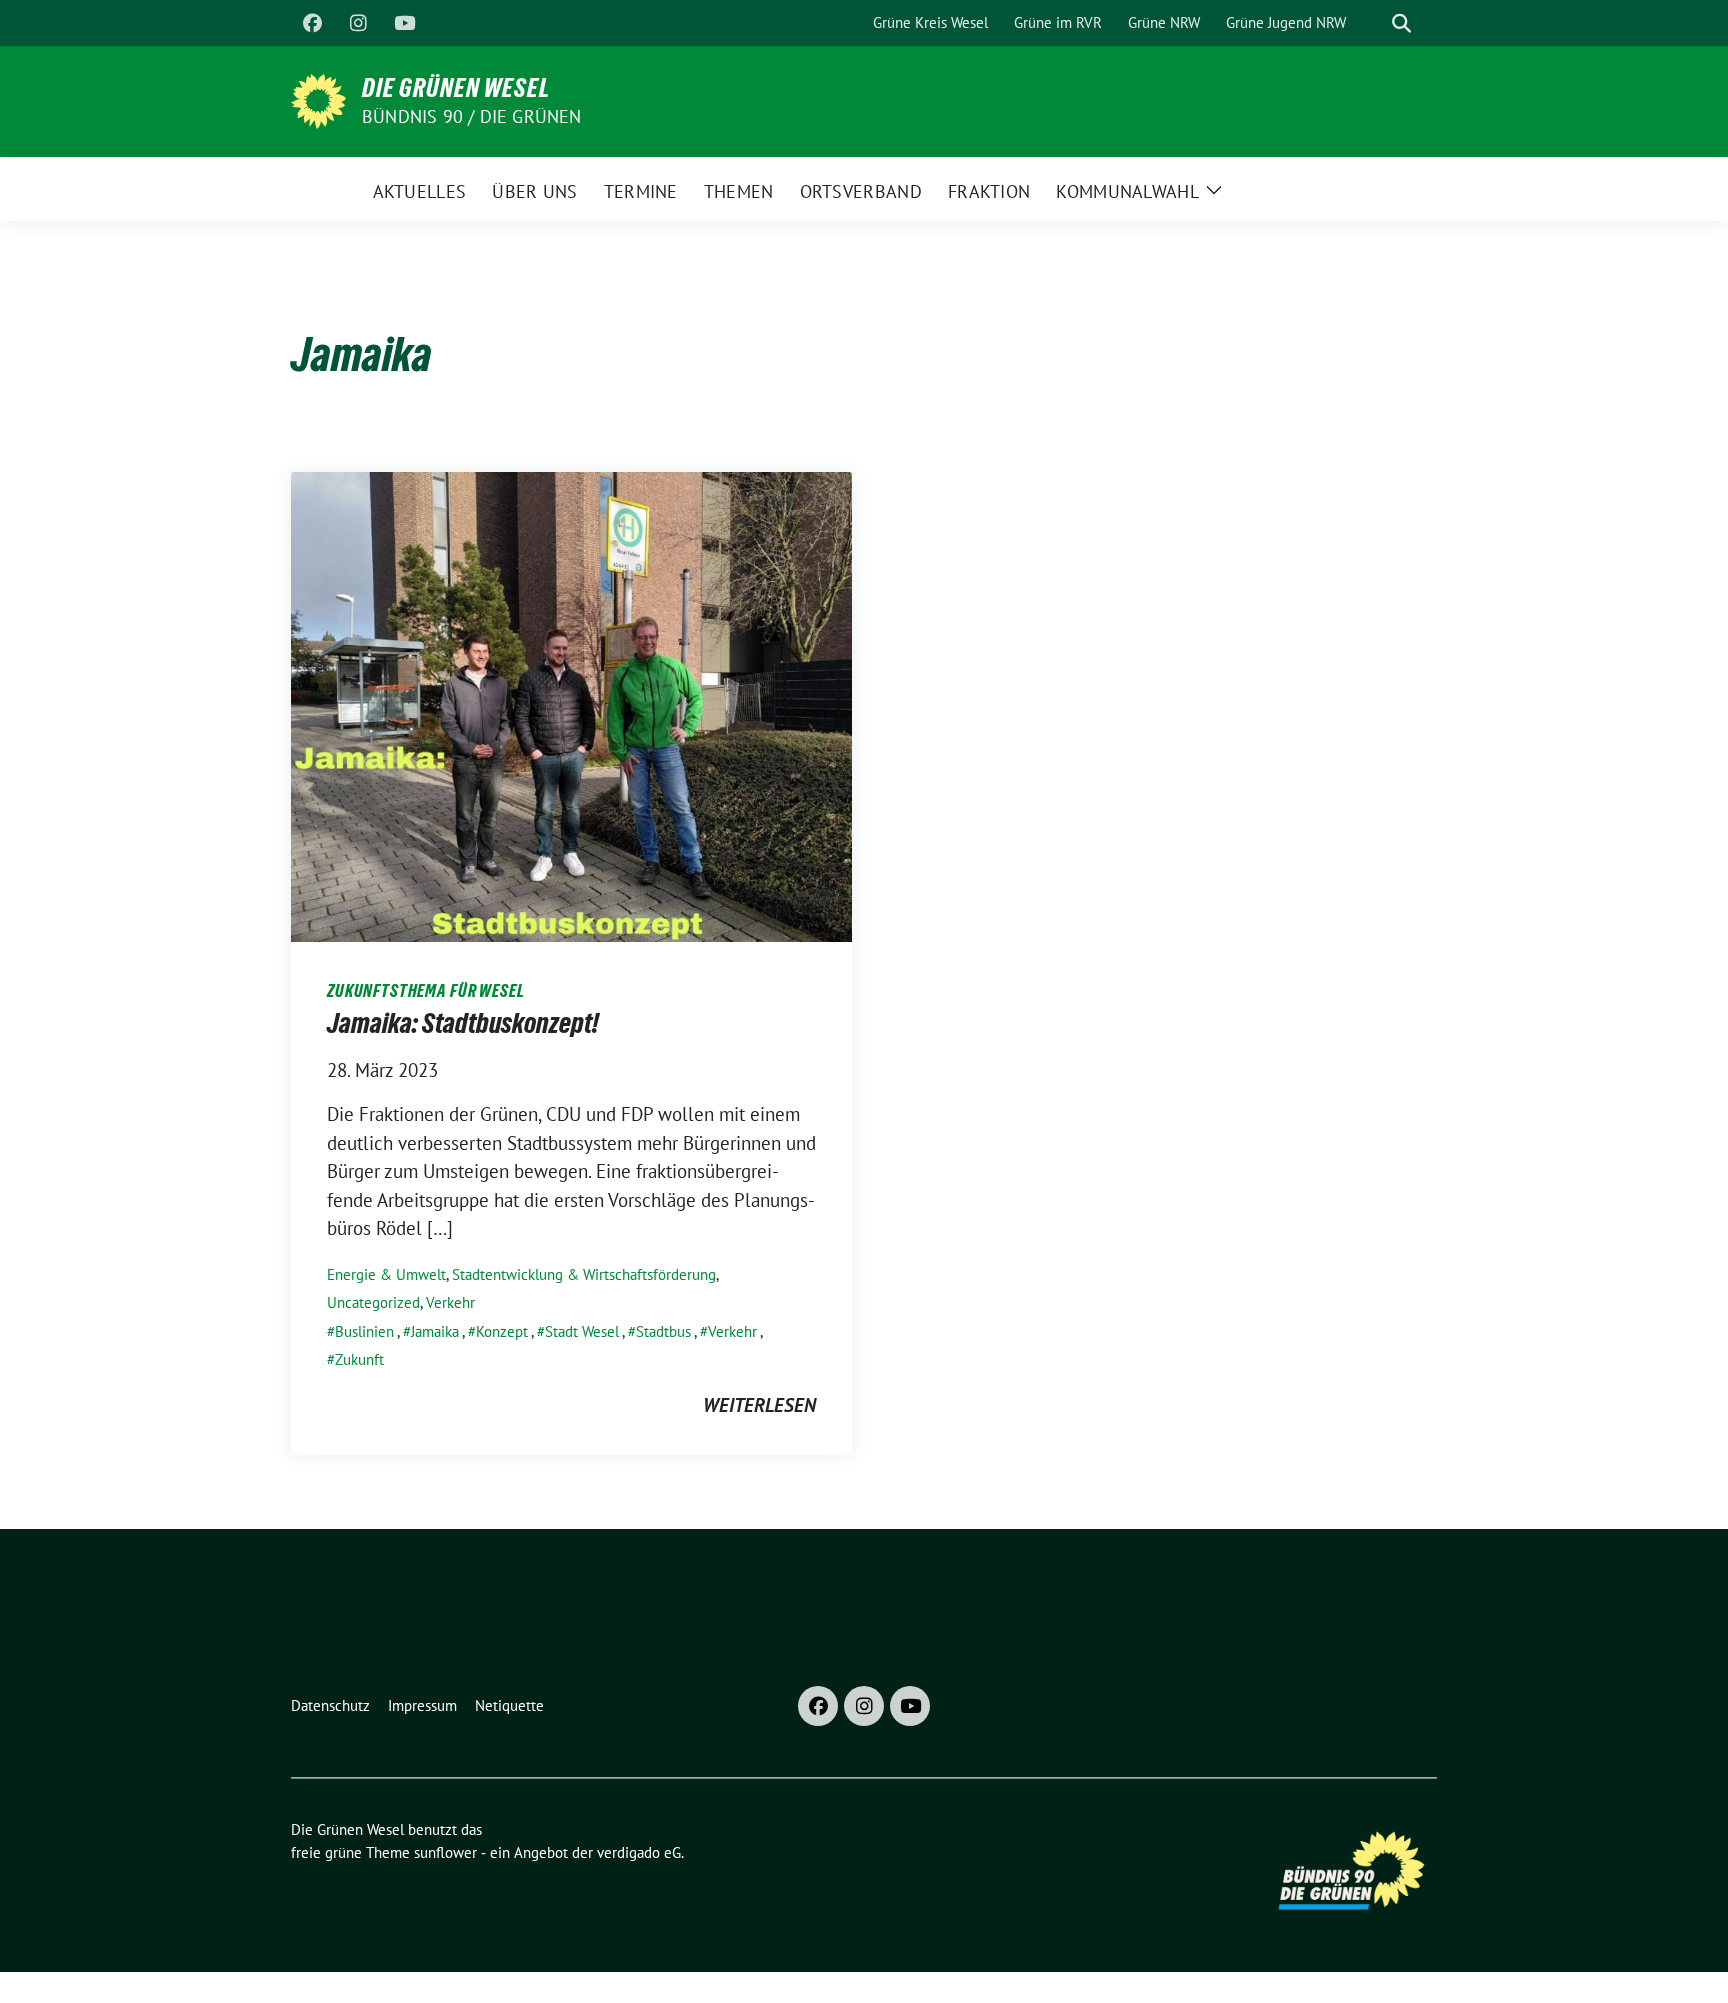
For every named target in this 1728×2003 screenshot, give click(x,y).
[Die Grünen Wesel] (318, 99)
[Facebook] (312, 23)
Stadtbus (663, 1331)
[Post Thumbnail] (571, 704)
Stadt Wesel (582, 1331)
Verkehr (450, 1302)
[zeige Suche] (1401, 23)
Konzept (502, 1331)
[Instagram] (358, 23)
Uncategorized (373, 1302)
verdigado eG (639, 1852)
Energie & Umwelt (386, 1274)
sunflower (445, 1852)
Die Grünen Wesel (456, 88)
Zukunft (359, 1359)
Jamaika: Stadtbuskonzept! (463, 1023)
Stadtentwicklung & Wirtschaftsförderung (584, 1274)
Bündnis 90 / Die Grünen (472, 116)
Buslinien (364, 1331)
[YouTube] (404, 23)
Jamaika (435, 1331)
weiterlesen (759, 1405)
